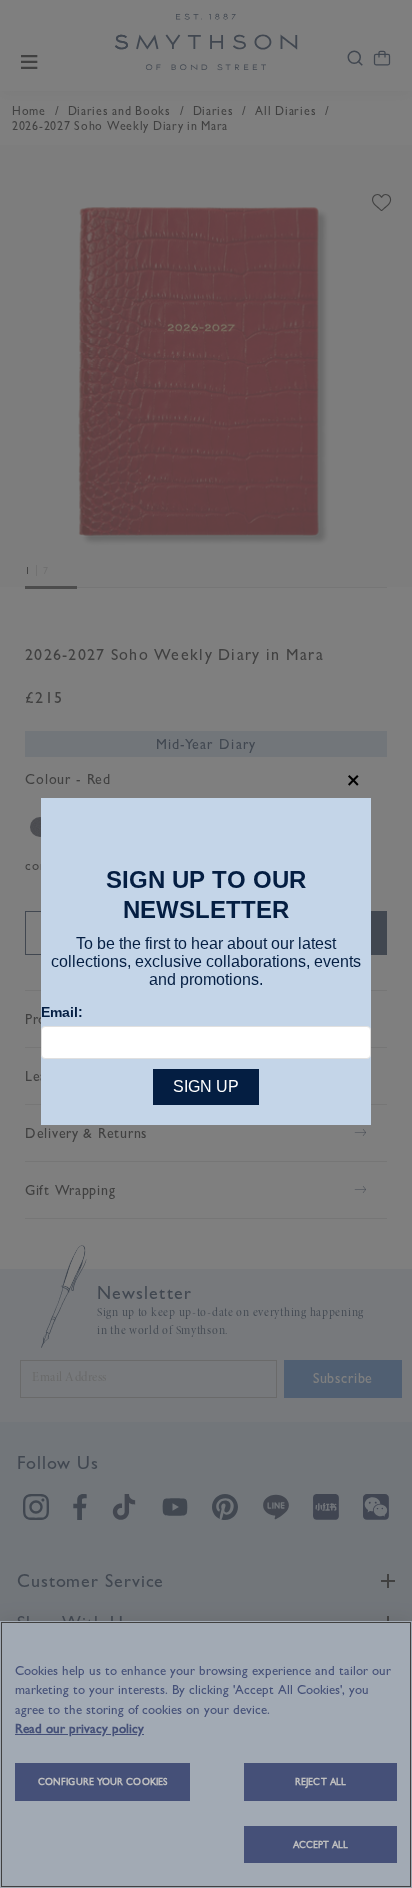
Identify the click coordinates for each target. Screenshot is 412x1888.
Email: (62, 1012)
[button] (353, 780)
